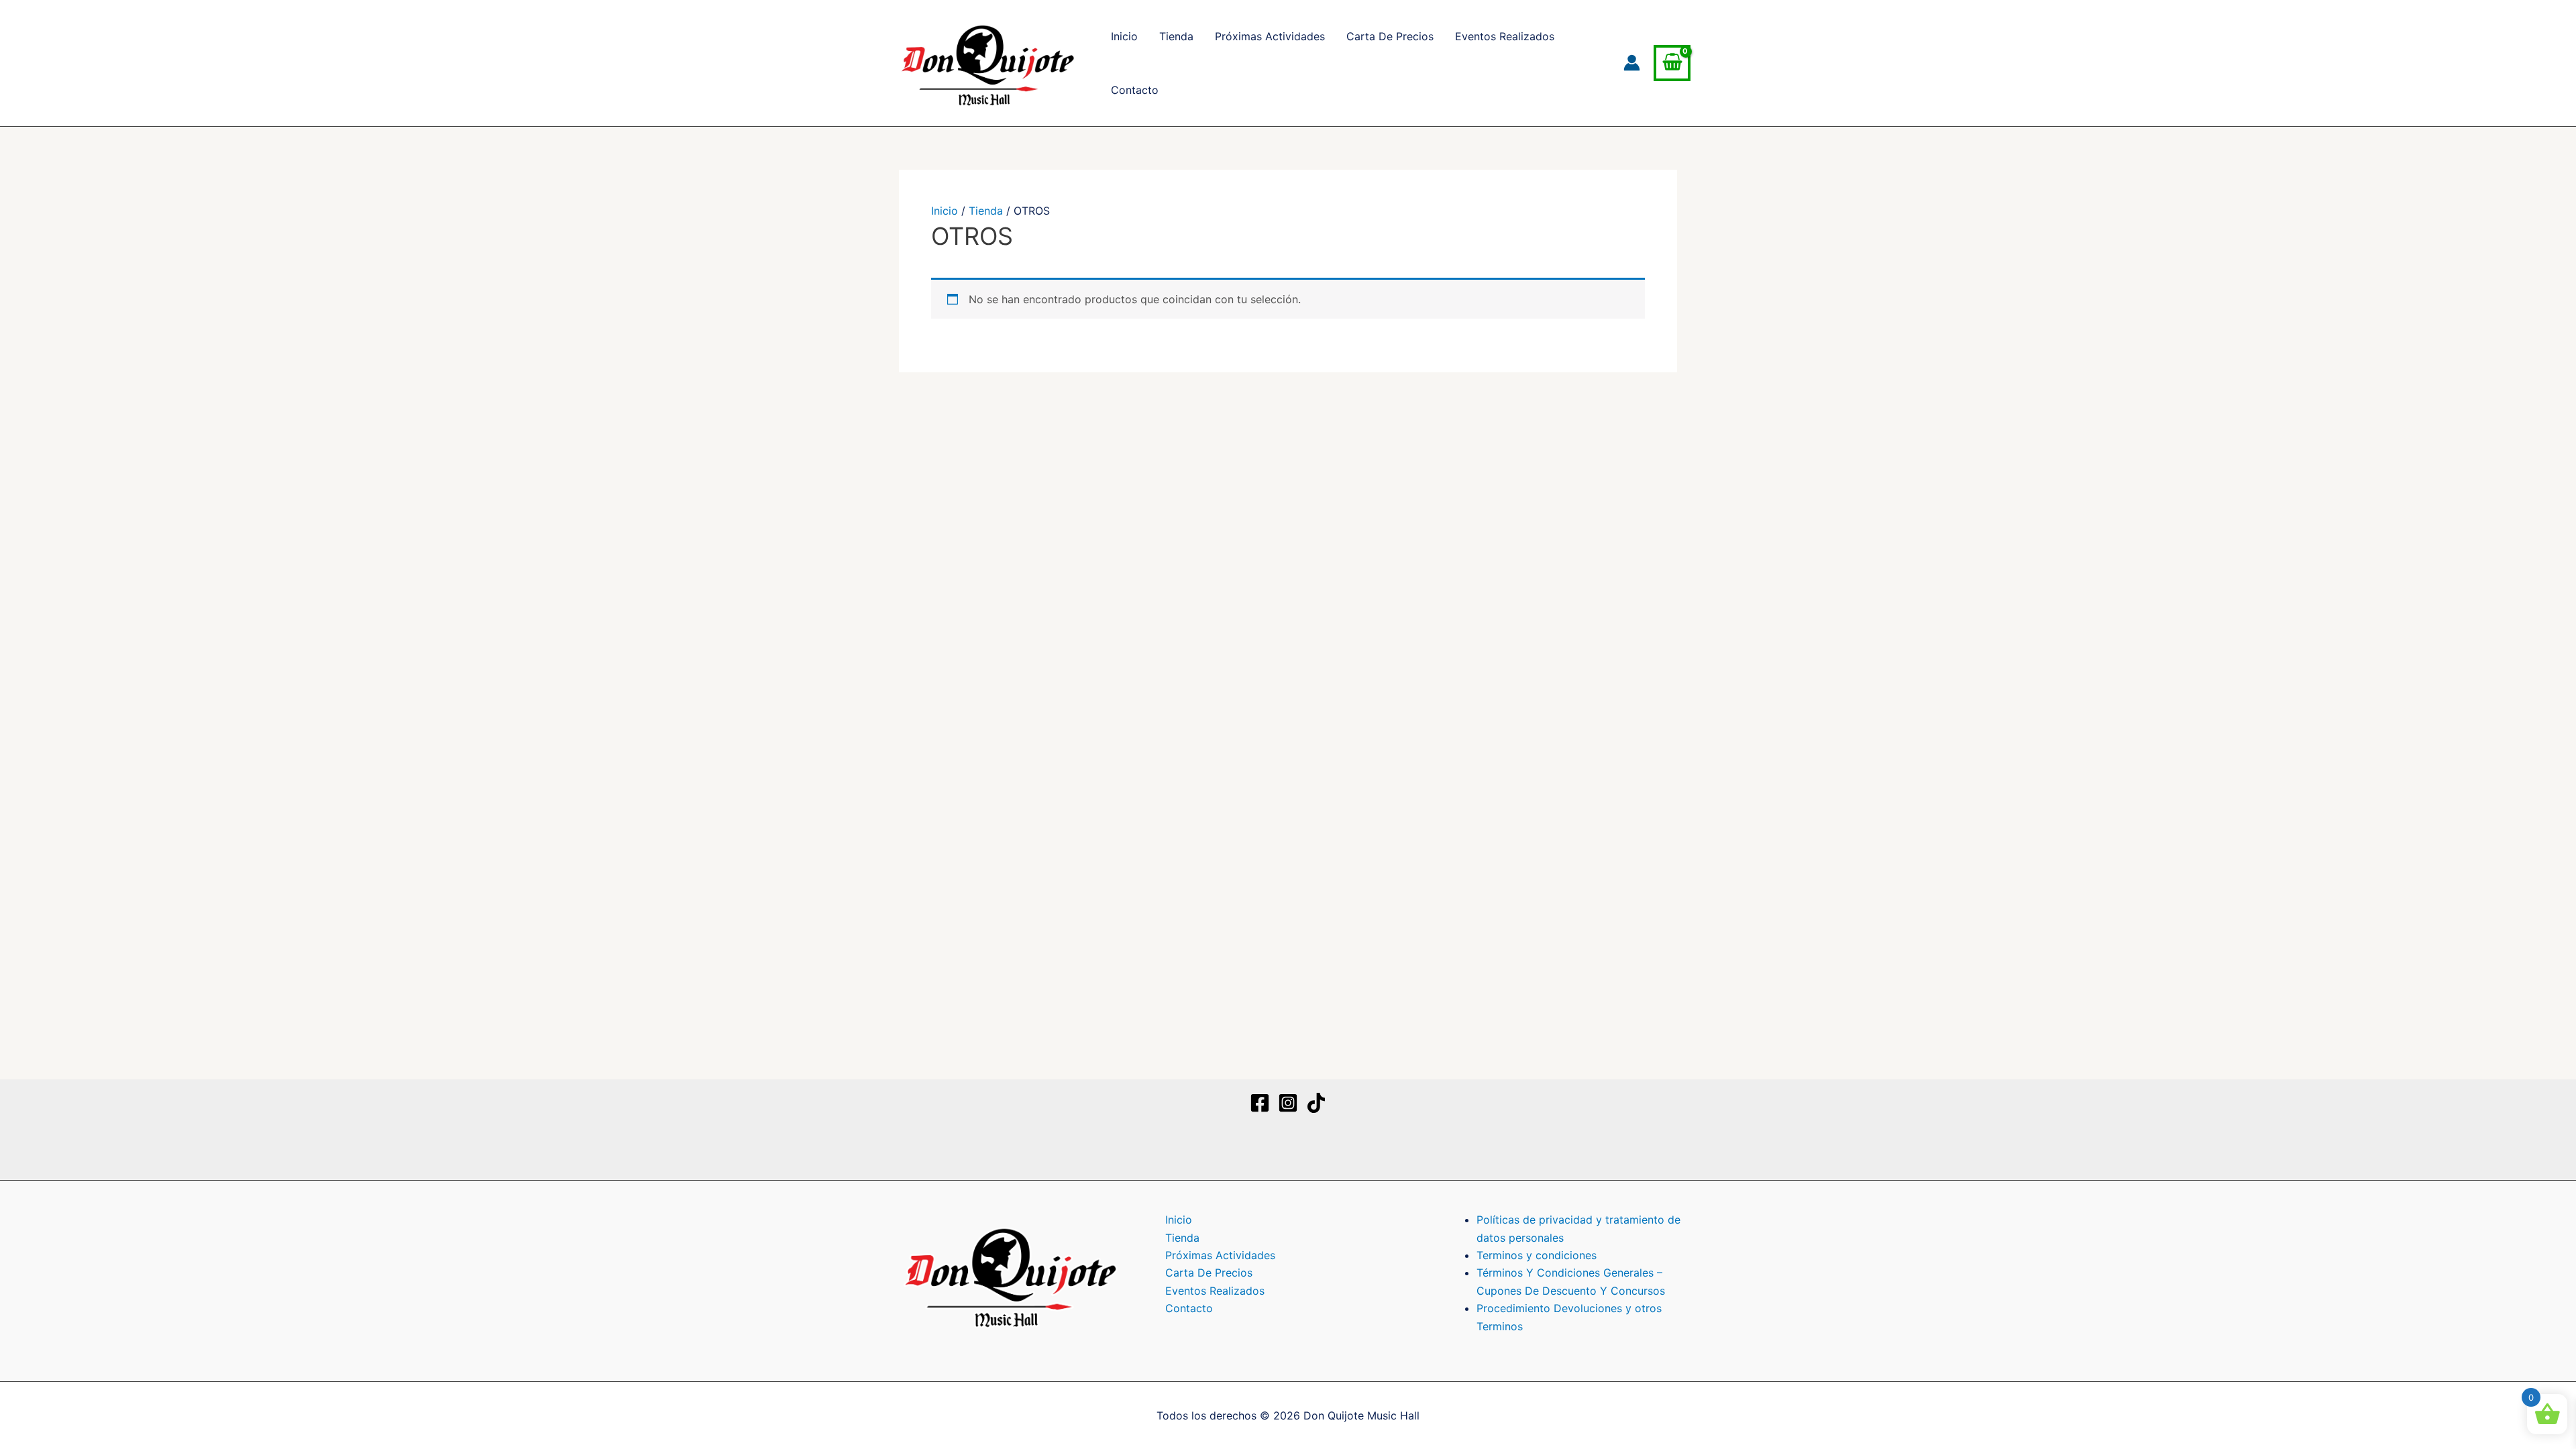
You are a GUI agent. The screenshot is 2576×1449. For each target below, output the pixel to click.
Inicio (1124, 36)
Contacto (1135, 90)
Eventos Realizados (1505, 36)
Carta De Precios (1390, 36)
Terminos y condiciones (1537, 1255)
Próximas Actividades (1270, 36)
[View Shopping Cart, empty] (1672, 63)
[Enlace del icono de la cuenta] (1632, 63)
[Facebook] (1260, 1103)
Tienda (1176, 36)
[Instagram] (1288, 1103)
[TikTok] (1316, 1103)
